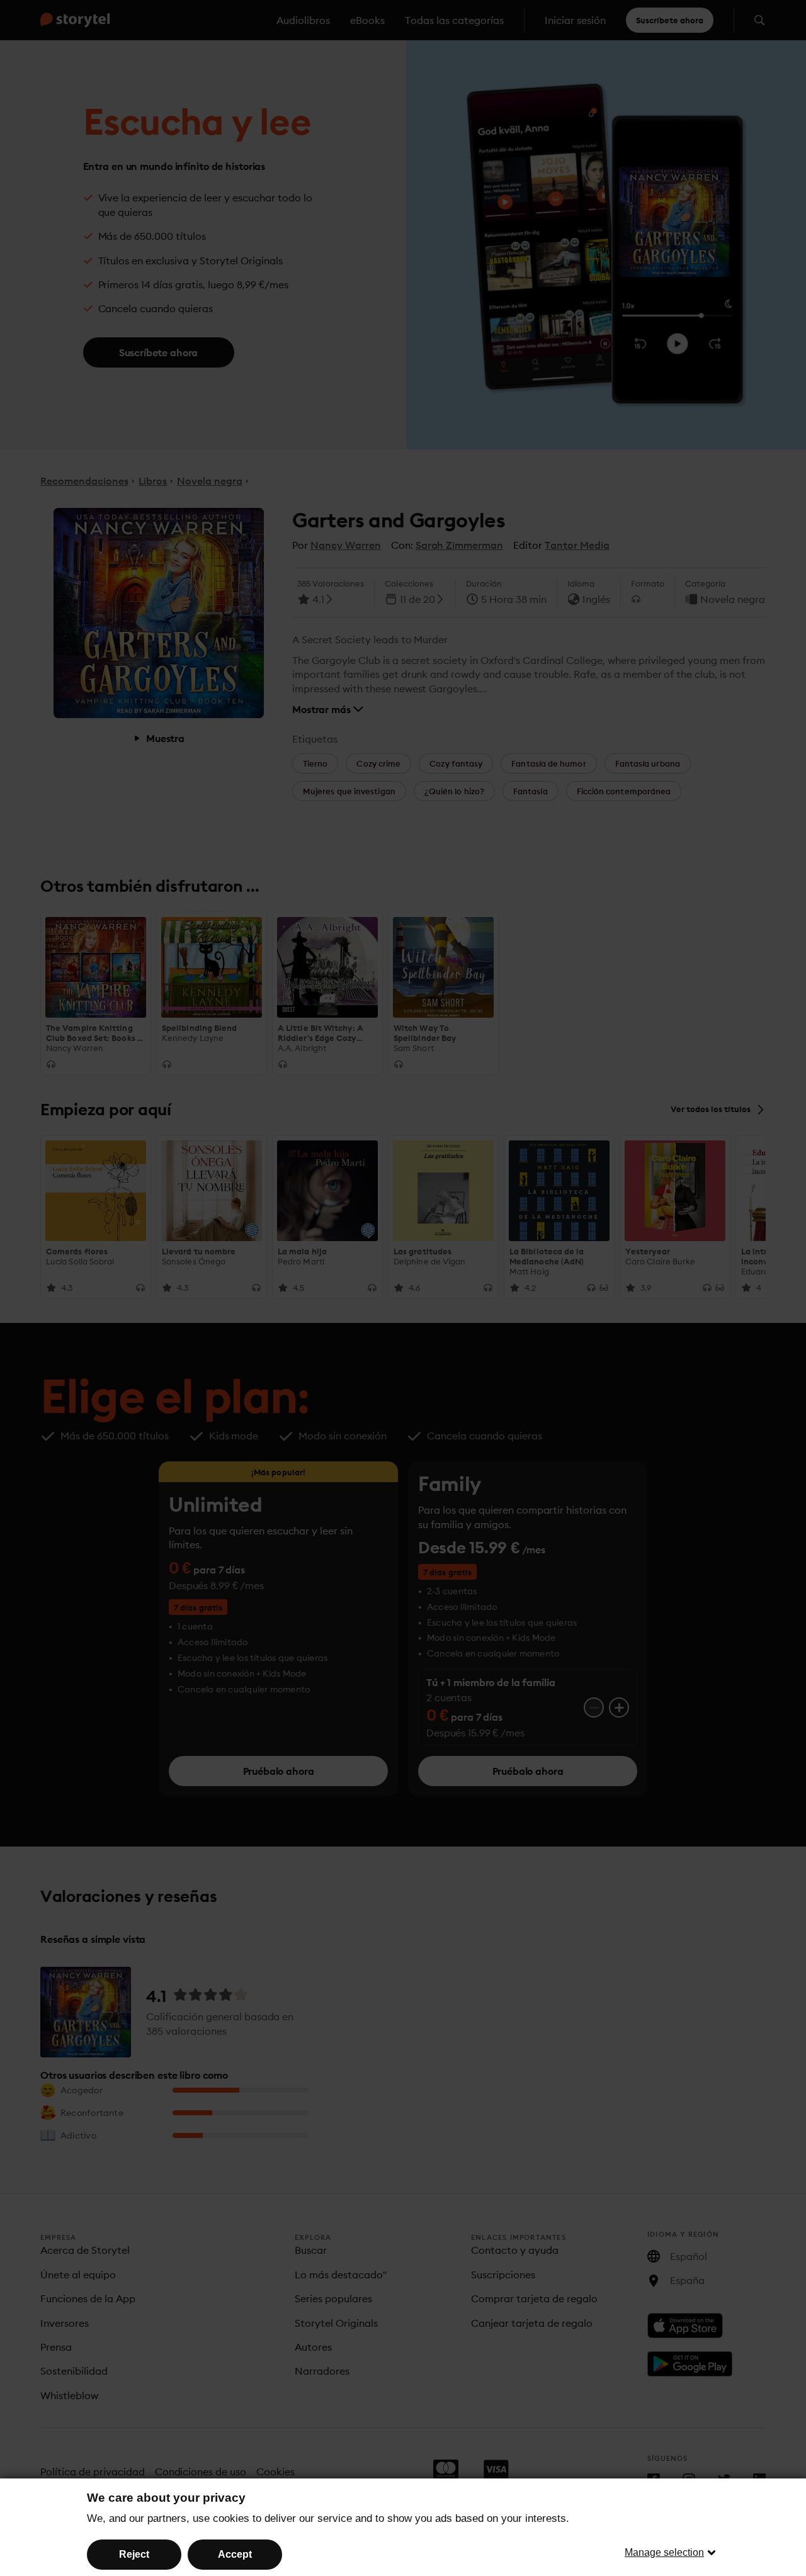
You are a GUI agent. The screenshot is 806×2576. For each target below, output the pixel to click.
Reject (134, 2554)
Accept (235, 2554)
